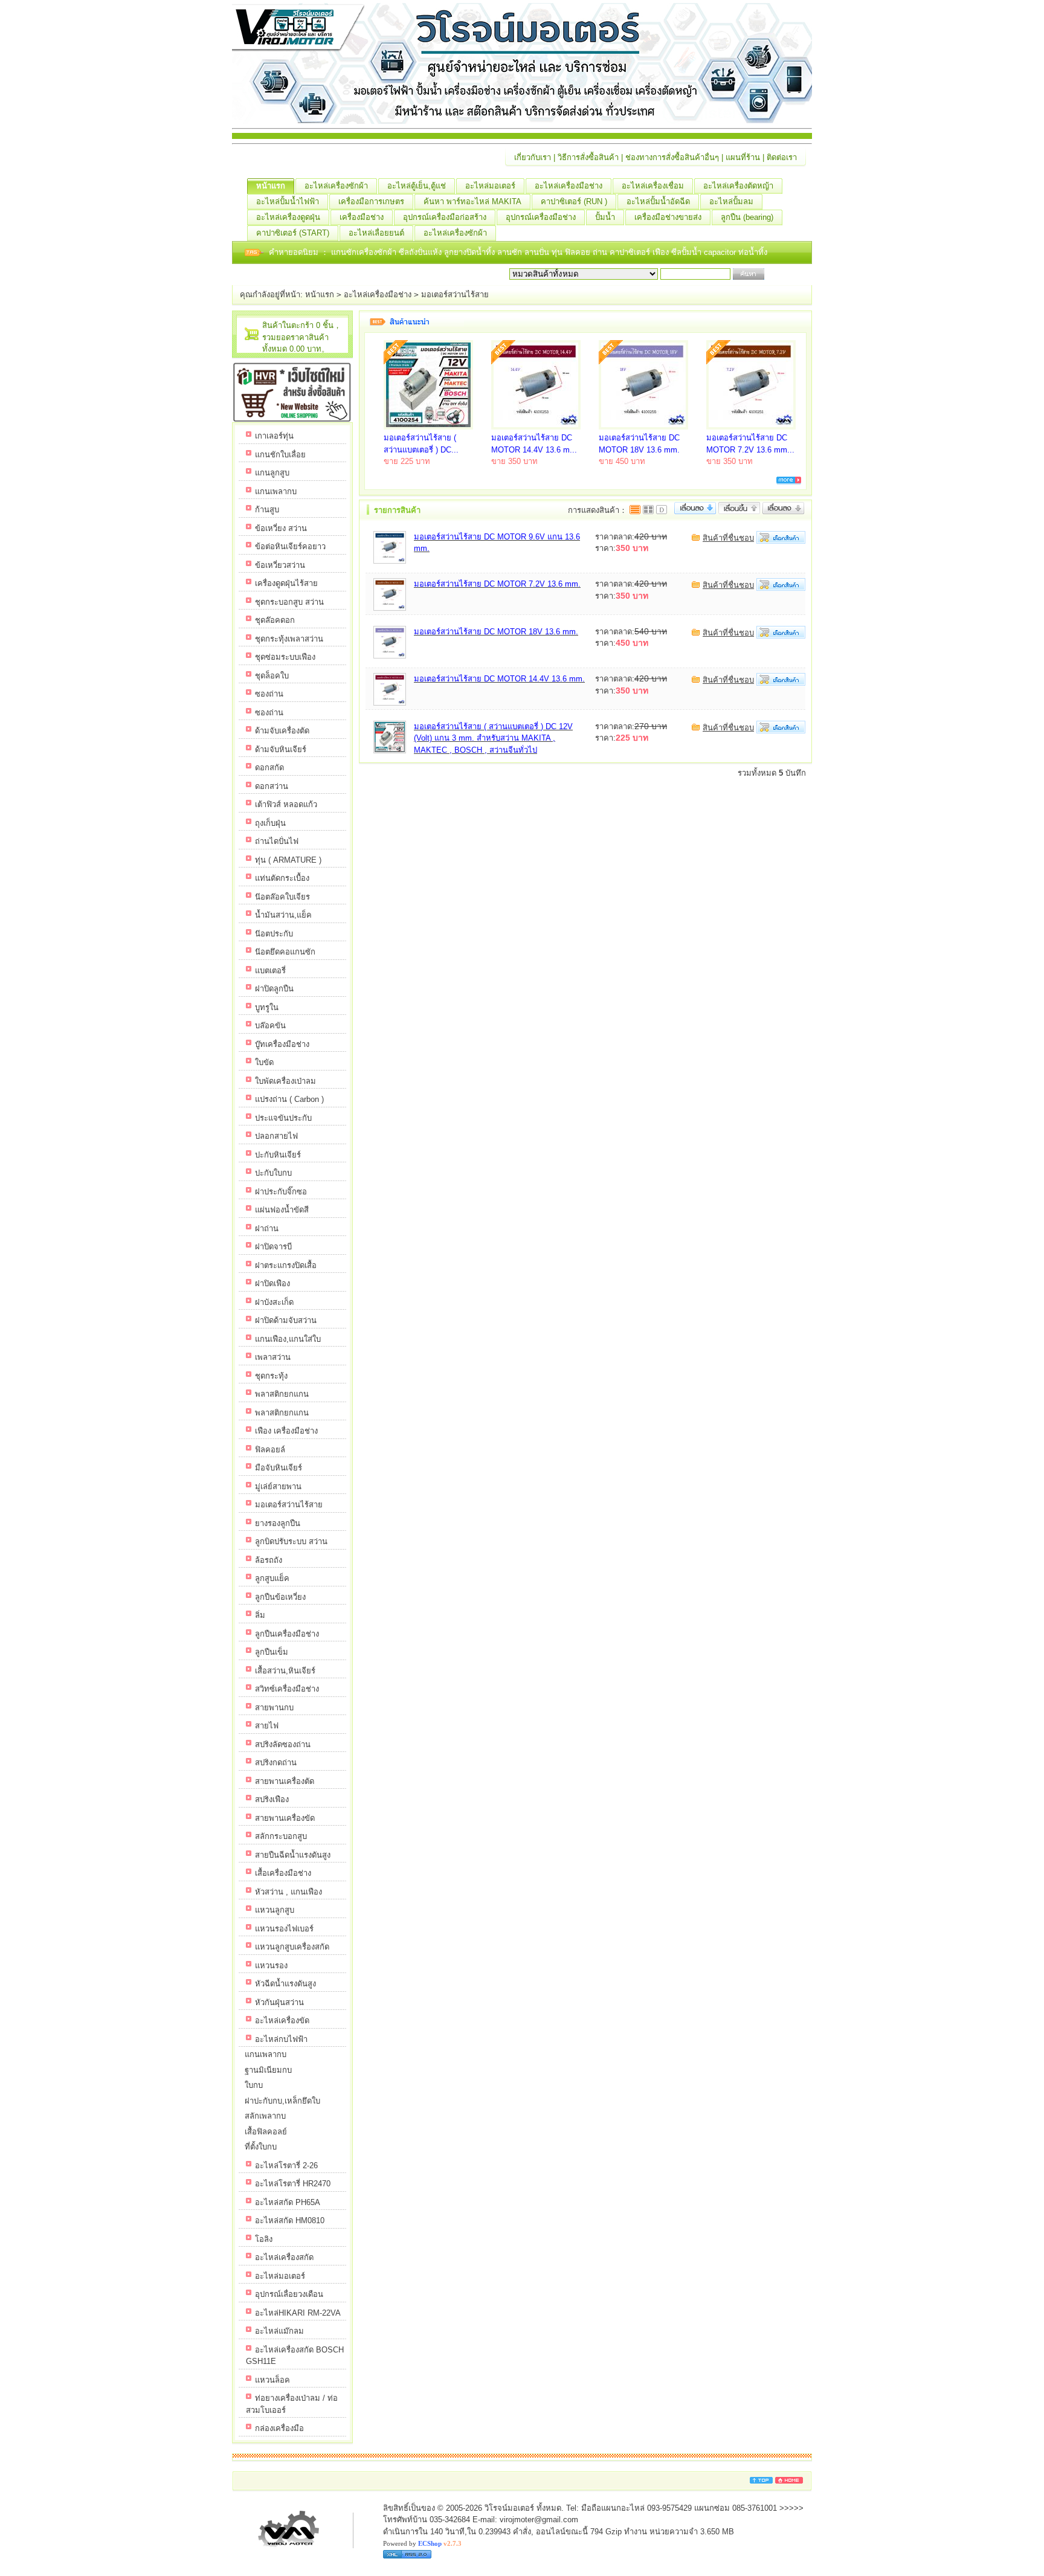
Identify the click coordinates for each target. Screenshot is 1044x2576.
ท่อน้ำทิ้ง (753, 252)
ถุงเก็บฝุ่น (270, 823)
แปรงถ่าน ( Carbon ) (289, 1099)
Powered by (422, 2543)
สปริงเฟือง (272, 1799)
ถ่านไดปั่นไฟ (277, 841)
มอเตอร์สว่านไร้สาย (455, 295)
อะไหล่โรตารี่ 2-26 (286, 2165)
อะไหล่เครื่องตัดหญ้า (738, 186)
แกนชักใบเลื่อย (280, 455)
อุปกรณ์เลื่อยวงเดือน (289, 2294)
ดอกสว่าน (272, 786)
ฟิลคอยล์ (270, 1450)
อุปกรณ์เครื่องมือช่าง (541, 217)
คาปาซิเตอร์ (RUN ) (574, 201)
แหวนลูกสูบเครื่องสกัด (292, 1947)
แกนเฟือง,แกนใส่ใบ (288, 1339)
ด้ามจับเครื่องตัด (282, 731)
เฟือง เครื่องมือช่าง (286, 1431)
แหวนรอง (271, 1966)
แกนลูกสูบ (272, 473)
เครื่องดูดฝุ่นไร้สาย (286, 583)
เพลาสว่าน (273, 1357)
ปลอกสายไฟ (276, 1136)
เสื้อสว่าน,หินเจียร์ (285, 1671)
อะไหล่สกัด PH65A (288, 2202)
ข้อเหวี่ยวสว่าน (280, 565)
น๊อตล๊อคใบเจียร (282, 897)
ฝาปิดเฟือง (272, 1283)
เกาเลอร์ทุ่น (274, 436)
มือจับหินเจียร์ (279, 1468)
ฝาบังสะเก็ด (274, 1302)
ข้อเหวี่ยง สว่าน (281, 528)
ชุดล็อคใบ (272, 676)
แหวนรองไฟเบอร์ (284, 1929)
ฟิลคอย (579, 252)
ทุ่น (558, 252)
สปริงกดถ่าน (276, 1763)
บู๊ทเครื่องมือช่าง (282, 1044)
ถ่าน (601, 252)
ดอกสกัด (269, 768)
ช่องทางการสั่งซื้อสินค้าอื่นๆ (672, 157)
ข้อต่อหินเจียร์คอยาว (290, 546)
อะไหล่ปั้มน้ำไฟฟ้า (288, 201)
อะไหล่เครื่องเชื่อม (653, 186)
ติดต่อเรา (782, 157)
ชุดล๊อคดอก (275, 620)
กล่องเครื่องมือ (279, 2428)
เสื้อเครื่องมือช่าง (283, 1873)
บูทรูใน (267, 1007)
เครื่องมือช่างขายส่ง (668, 217)
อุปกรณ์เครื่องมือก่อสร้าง (445, 217)
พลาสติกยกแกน (282, 1394)
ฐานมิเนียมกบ (268, 2070)
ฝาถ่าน (267, 1228)
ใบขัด (264, 1062)
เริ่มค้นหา (783, 274)
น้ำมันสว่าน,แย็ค (283, 915)
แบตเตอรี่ (270, 971)
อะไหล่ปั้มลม (731, 201)
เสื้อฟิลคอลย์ (266, 2132)
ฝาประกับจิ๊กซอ (281, 1192)
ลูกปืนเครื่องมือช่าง (287, 1634)
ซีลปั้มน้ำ (688, 252)
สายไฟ (267, 1726)
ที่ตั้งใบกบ (261, 2147)
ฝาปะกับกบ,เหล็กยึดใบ (282, 2101)
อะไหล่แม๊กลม (279, 2331)
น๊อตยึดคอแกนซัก (285, 952)
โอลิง (264, 2239)
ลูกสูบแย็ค (272, 1578)
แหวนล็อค (272, 2380)
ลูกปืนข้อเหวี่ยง (280, 1597)
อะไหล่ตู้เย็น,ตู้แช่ (417, 186)
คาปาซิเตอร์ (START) (293, 233)
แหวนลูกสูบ (275, 1910)
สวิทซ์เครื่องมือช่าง (287, 1689)
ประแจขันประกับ (283, 1118)
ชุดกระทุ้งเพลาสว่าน (289, 639)
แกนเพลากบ (276, 491)
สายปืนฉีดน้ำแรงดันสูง (293, 1855)
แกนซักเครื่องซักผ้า (365, 252)
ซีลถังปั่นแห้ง (420, 252)
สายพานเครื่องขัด (285, 1818)
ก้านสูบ (267, 510)
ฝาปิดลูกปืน (274, 989)
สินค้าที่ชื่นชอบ (728, 538)
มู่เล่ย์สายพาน (278, 1486)
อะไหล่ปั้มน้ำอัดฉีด (658, 201)
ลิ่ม (260, 1615)
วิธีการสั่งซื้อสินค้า (588, 157)
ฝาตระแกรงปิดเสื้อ (286, 1265)
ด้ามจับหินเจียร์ (281, 749)
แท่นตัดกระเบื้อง (282, 878)
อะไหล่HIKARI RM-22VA (298, 2313)
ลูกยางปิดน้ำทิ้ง (471, 252)
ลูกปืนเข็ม (272, 1652)
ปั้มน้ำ (605, 217)
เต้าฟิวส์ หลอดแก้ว (286, 804)
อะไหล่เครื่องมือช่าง (569, 186)
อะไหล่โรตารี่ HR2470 (293, 2184)
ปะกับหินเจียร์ (278, 1155)
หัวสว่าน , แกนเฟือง (288, 1892)
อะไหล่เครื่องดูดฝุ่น (288, 217)
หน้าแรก (271, 186)
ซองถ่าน (269, 694)
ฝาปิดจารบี (273, 1247)
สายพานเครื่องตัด (285, 1781)
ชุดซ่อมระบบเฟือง (285, 657)
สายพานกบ (274, 1708)
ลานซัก (511, 252)
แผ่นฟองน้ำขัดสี (282, 1210)
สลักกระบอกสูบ (281, 1836)
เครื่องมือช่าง (362, 217)
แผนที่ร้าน (743, 157)
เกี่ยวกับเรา (533, 157)
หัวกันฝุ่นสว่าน (279, 2002)
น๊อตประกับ (274, 934)
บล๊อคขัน (270, 1026)
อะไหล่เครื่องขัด (282, 2021)
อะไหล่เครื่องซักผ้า (336, 186)
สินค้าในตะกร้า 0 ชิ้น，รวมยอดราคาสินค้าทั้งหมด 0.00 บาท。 (302, 337)
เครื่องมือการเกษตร (371, 201)
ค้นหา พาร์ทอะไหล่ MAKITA (472, 201)
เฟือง (662, 252)
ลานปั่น (537, 252)
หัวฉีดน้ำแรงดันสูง (285, 1984)
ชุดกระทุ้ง (271, 1376)
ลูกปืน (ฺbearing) (747, 217)
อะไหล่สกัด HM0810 (290, 2220)
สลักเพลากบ (265, 2116)
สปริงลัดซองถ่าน (283, 1744)
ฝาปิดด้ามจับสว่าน (286, 1320)
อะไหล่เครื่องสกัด (284, 2257)
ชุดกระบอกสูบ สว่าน (289, 602)
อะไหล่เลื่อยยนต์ (376, 233)
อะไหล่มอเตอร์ (490, 186)
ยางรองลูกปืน (278, 1523)
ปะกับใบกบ (273, 1173)
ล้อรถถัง (269, 1560)
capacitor (721, 252)
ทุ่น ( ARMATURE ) (288, 860)
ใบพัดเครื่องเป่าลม (285, 1081)
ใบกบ (254, 2085)
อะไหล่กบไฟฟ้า (281, 2039)
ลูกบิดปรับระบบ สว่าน (291, 1541)
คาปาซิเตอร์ (631, 252)
